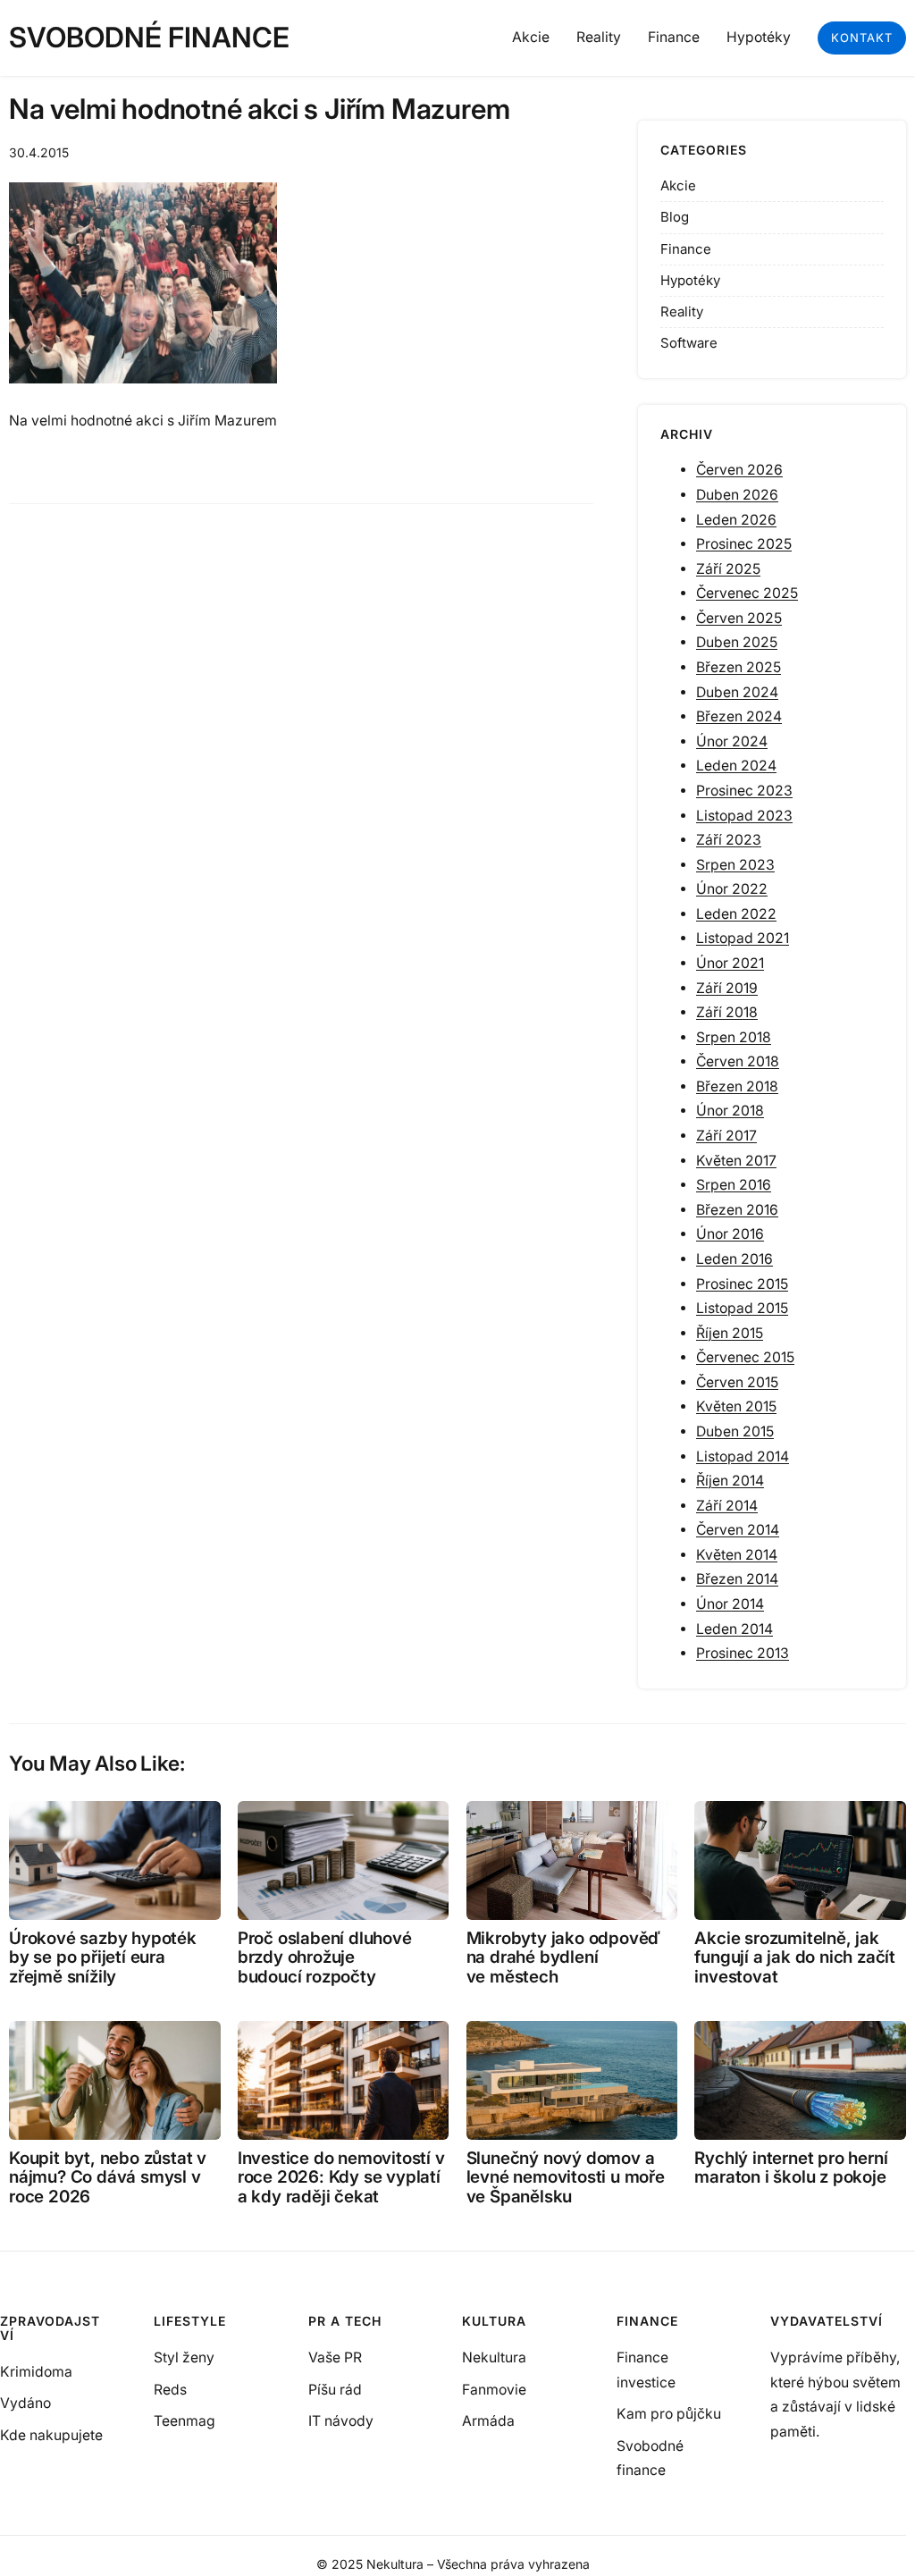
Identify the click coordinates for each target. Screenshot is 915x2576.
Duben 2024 (737, 692)
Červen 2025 (739, 618)
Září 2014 (727, 1506)
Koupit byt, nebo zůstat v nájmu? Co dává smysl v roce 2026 (108, 2177)
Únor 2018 (730, 1111)
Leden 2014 (735, 1629)
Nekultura (494, 2357)
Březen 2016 (737, 1210)
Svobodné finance (149, 38)
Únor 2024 (732, 741)
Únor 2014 (730, 1604)
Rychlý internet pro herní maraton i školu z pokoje (791, 2168)
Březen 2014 (737, 1579)
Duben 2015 (735, 1431)
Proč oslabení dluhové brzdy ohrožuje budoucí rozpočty (325, 1957)
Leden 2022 (736, 914)
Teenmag (185, 2421)
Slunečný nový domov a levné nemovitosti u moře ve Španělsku (566, 2177)
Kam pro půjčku (669, 2414)
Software (689, 343)
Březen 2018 (737, 1086)
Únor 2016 (730, 1234)
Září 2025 (728, 569)
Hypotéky (690, 280)
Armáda (488, 2421)
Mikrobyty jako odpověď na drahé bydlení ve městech (564, 1957)
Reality (682, 311)
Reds (170, 2390)
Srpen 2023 (735, 865)
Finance (686, 249)
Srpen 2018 (734, 1037)
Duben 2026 (737, 495)
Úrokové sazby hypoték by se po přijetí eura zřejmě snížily (103, 1957)
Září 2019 (727, 988)
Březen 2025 (739, 667)
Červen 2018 (738, 1061)
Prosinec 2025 (744, 544)
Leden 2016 (735, 1259)
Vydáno (25, 2403)
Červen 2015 (737, 1382)
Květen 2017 (736, 1161)
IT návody (341, 2421)
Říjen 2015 (730, 1333)
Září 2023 (729, 840)
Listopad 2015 (742, 1308)
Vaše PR (335, 2357)
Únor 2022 (732, 889)
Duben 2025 (737, 642)
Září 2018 (727, 1012)
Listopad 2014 (743, 1456)
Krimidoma (36, 2372)
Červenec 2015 (745, 1357)
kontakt (862, 38)
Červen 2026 (739, 470)
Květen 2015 (736, 1406)
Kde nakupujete (51, 2435)
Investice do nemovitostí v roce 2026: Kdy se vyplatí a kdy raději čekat (341, 2177)
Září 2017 (726, 1136)
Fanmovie (494, 2390)
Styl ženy (184, 2357)
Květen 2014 (737, 1555)
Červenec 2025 (747, 593)
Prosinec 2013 (743, 1653)
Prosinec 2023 (744, 791)
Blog (675, 217)
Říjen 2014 (730, 1481)
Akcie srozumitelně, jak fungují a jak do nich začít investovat (795, 1957)
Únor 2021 (730, 963)
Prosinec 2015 (742, 1284)
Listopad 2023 (744, 816)
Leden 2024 (736, 766)
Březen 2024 (739, 716)
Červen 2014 (738, 1530)
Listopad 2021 (743, 938)
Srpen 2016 (734, 1185)
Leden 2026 (736, 520)
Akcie (678, 185)
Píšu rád (335, 2390)
